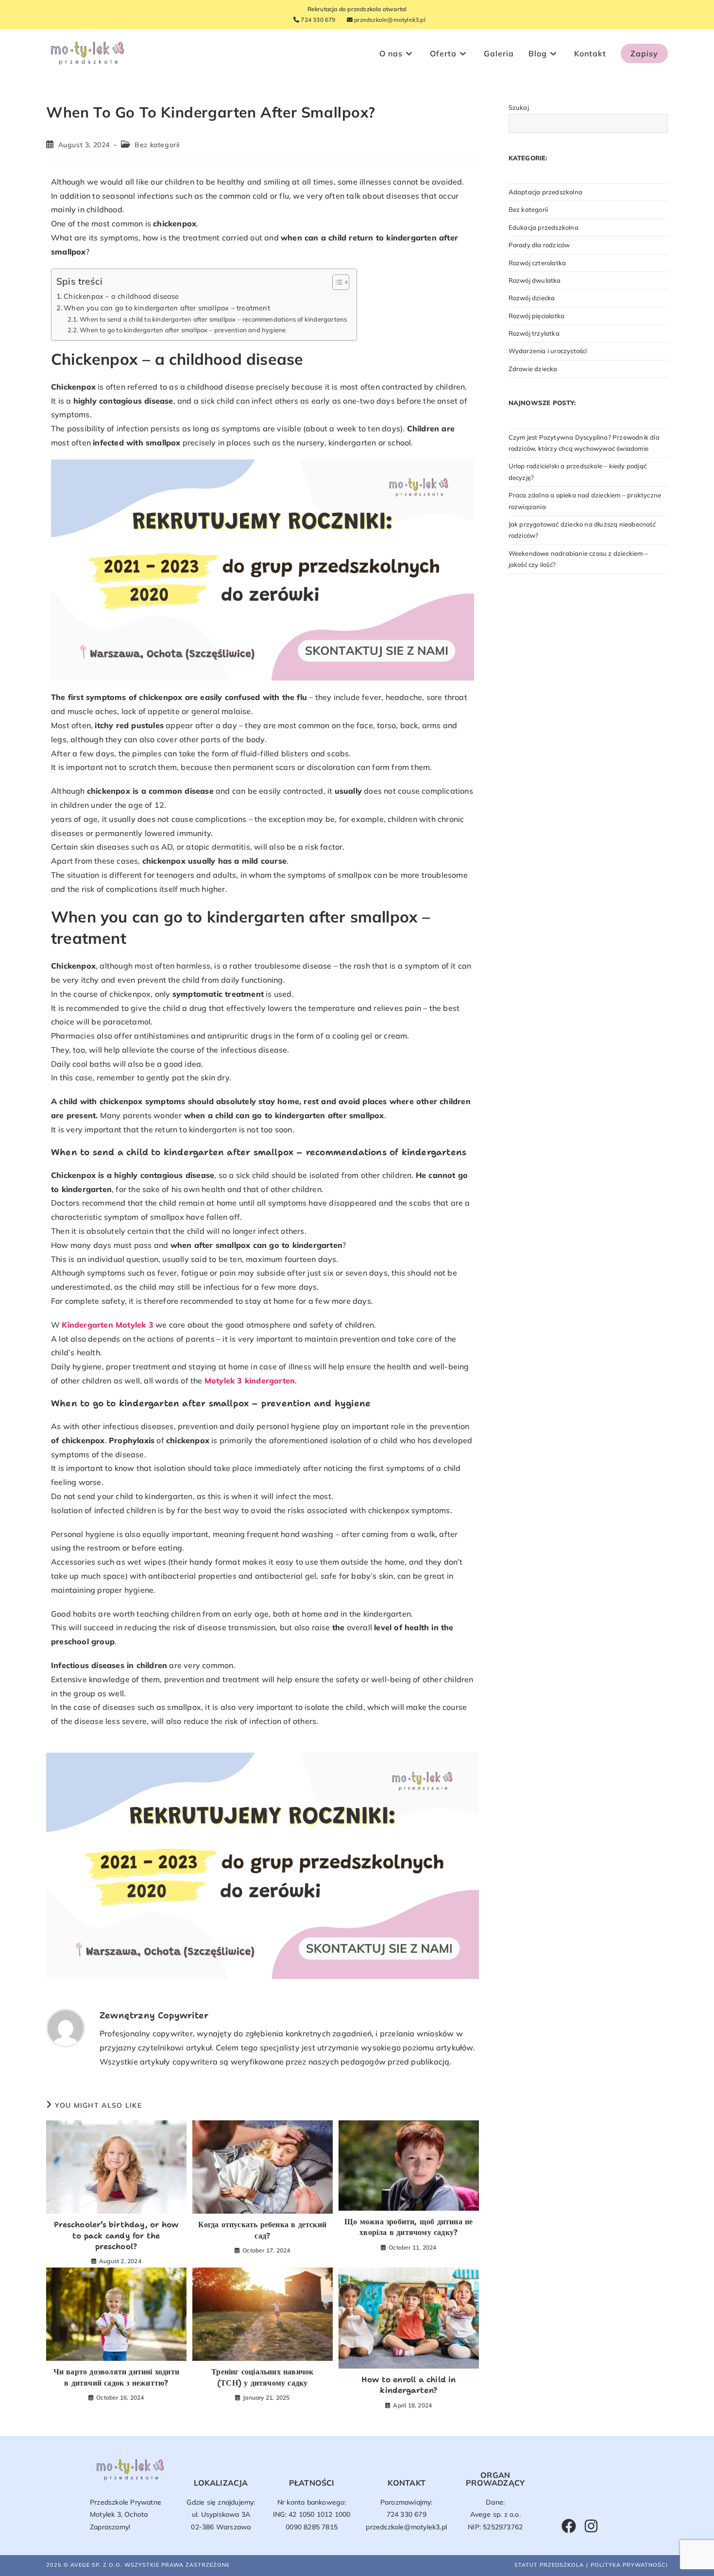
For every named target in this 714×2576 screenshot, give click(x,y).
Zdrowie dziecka (533, 369)
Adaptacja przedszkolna (545, 192)
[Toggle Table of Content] (336, 282)
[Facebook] (569, 2526)
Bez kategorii (157, 145)
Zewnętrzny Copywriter (154, 2015)
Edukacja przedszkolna (544, 227)
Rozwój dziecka (532, 298)
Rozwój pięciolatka (537, 316)
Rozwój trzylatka (534, 333)
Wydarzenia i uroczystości (548, 351)
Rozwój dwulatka (535, 280)
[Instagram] (591, 2526)
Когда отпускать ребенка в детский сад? (262, 2230)
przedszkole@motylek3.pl (389, 20)
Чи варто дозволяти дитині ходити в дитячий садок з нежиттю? (116, 2377)
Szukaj (519, 107)
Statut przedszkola (549, 2565)
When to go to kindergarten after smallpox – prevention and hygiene (183, 330)
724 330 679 (317, 20)
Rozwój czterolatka (537, 263)
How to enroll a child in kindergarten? (409, 2385)
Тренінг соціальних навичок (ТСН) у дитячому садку (262, 2377)
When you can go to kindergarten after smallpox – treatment (167, 308)
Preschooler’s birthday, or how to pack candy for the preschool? (116, 2235)
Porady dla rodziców (539, 245)
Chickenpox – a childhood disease (121, 296)
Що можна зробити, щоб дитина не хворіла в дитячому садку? (408, 2227)
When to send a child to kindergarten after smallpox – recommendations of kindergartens (213, 319)
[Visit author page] (66, 2027)
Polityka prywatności (629, 2565)
